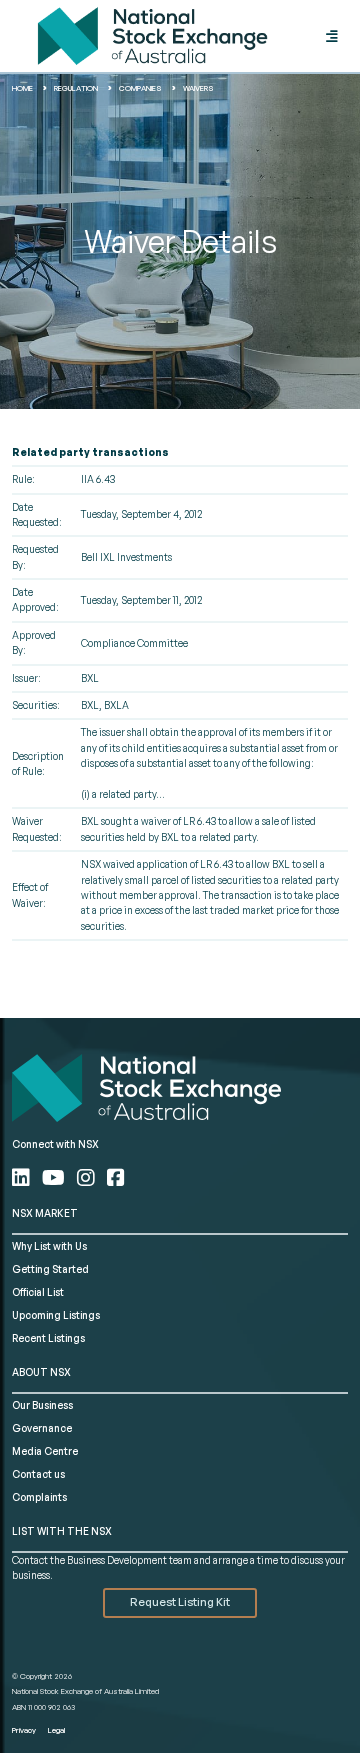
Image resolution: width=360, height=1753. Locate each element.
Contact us (38, 1474)
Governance (42, 1428)
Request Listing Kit (180, 1602)
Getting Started (50, 1269)
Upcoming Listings (56, 1315)
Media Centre (45, 1451)
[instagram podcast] (88, 1177)
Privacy (24, 1730)
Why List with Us (49, 1246)
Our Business (42, 1405)
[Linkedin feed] (23, 1177)
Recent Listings (48, 1338)
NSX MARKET (45, 1213)
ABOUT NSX (41, 1372)
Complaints (39, 1497)
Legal (56, 1730)
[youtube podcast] (55, 1177)
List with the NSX (62, 1531)
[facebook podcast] (116, 1177)
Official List (38, 1292)
